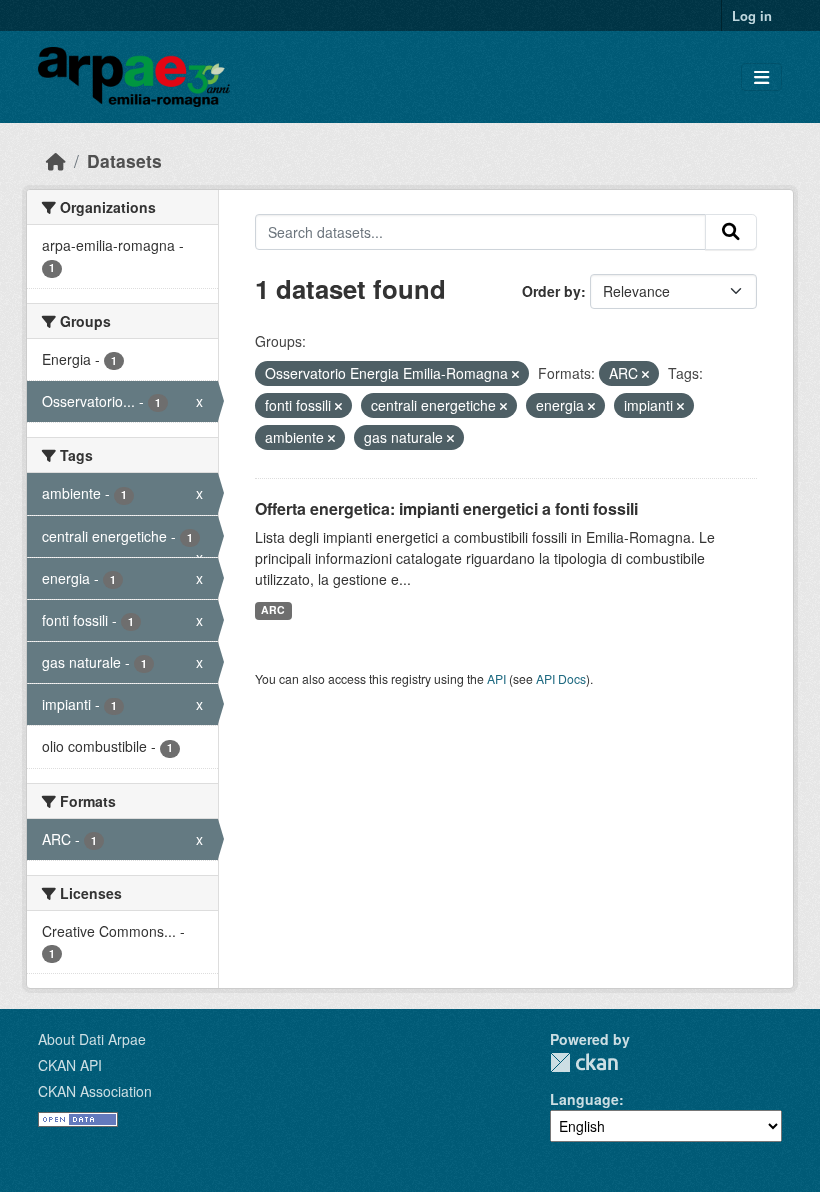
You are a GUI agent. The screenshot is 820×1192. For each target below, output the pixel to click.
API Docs (561, 678)
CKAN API (70, 1065)
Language (584, 1099)
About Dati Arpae (92, 1039)
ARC (273, 609)
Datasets (124, 160)
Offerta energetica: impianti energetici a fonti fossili (446, 508)
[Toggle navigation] (761, 77)
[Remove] (515, 374)
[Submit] (731, 232)
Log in (752, 15)
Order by (551, 291)
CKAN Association (95, 1091)
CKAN (584, 1062)
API (496, 678)
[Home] (56, 160)
